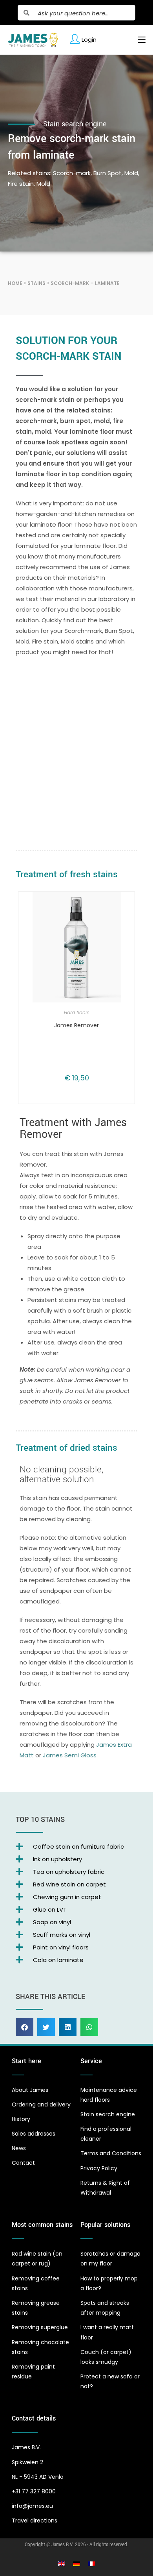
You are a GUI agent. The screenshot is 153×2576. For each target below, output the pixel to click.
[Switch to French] (91, 2564)
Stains (36, 283)
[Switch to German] (76, 2564)
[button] (25, 2027)
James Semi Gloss (70, 1755)
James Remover (76, 1025)
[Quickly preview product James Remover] (123, 906)
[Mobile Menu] (139, 40)
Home (15, 283)
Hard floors (77, 1012)
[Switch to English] (62, 2564)
